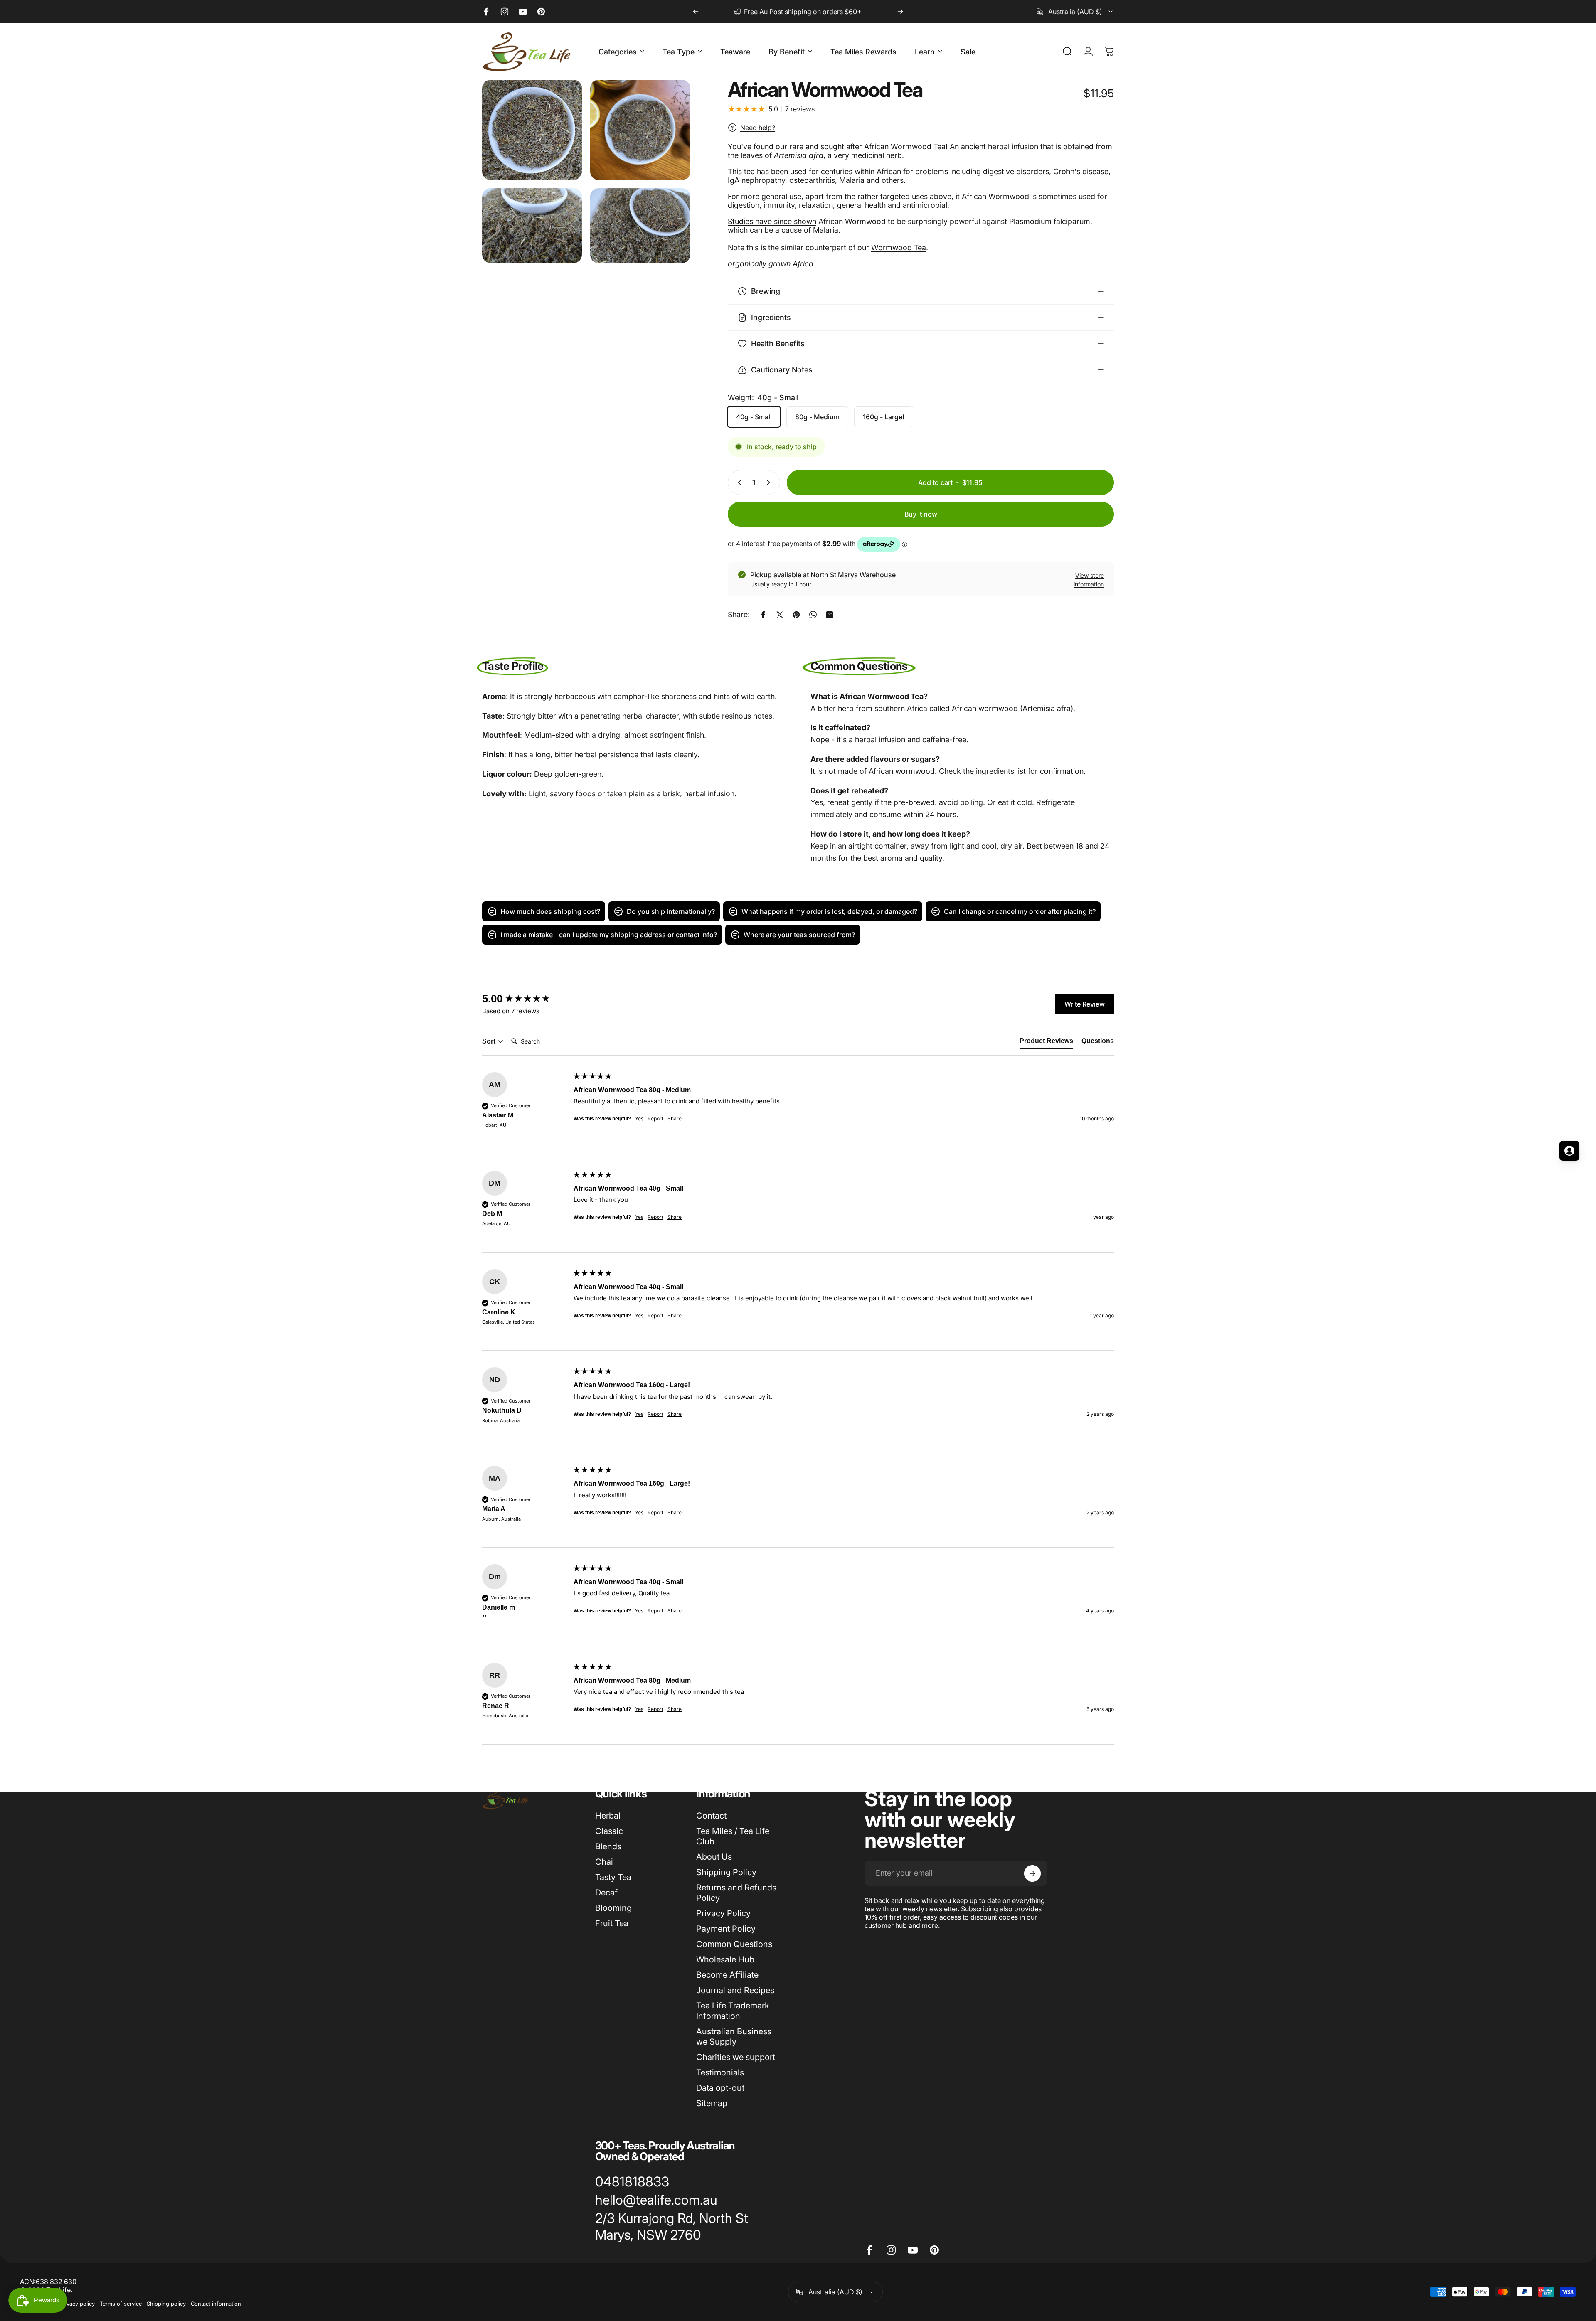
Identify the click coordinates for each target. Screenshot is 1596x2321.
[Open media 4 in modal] (640, 226)
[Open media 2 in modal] (640, 130)
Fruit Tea (612, 1923)
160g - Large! (884, 417)
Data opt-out (720, 2088)
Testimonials (720, 2072)
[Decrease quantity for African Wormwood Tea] (738, 482)
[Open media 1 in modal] (532, 130)
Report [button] (655, 1119)
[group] (526, 999)
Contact (711, 1816)
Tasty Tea (613, 1877)
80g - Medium (817, 417)
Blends (608, 1846)
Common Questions (734, 1944)
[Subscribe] (1032, 1873)
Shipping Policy (726, 1872)
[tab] (1046, 1043)
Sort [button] (490, 1041)
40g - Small (754, 417)
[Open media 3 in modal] (532, 226)
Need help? (758, 128)
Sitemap (712, 2103)
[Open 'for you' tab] (1569, 1151)
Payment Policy (726, 1929)
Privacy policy (77, 2304)
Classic (609, 1831)
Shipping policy (166, 2304)
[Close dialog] (310, 1061)
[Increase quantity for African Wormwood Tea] (770, 482)
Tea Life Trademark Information (733, 2011)
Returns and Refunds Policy (736, 1893)
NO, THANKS (81, 1233)
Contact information (216, 2304)
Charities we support (736, 2057)
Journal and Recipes (735, 1990)
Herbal (608, 1816)
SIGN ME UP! (81, 1207)
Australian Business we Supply (734, 2037)
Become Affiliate (727, 1975)
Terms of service (121, 2304)
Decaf (606, 1893)
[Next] (900, 12)
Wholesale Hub (725, 1959)
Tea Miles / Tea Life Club (733, 1836)
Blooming (613, 1908)
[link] (632, 2182)
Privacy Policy (723, 1913)
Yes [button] (639, 1119)
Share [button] (675, 1119)
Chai (604, 1862)
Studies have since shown (772, 221)
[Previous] (696, 12)
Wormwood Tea (899, 247)
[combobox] (1075, 12)
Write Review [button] (1085, 1004)
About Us (714, 1857)
